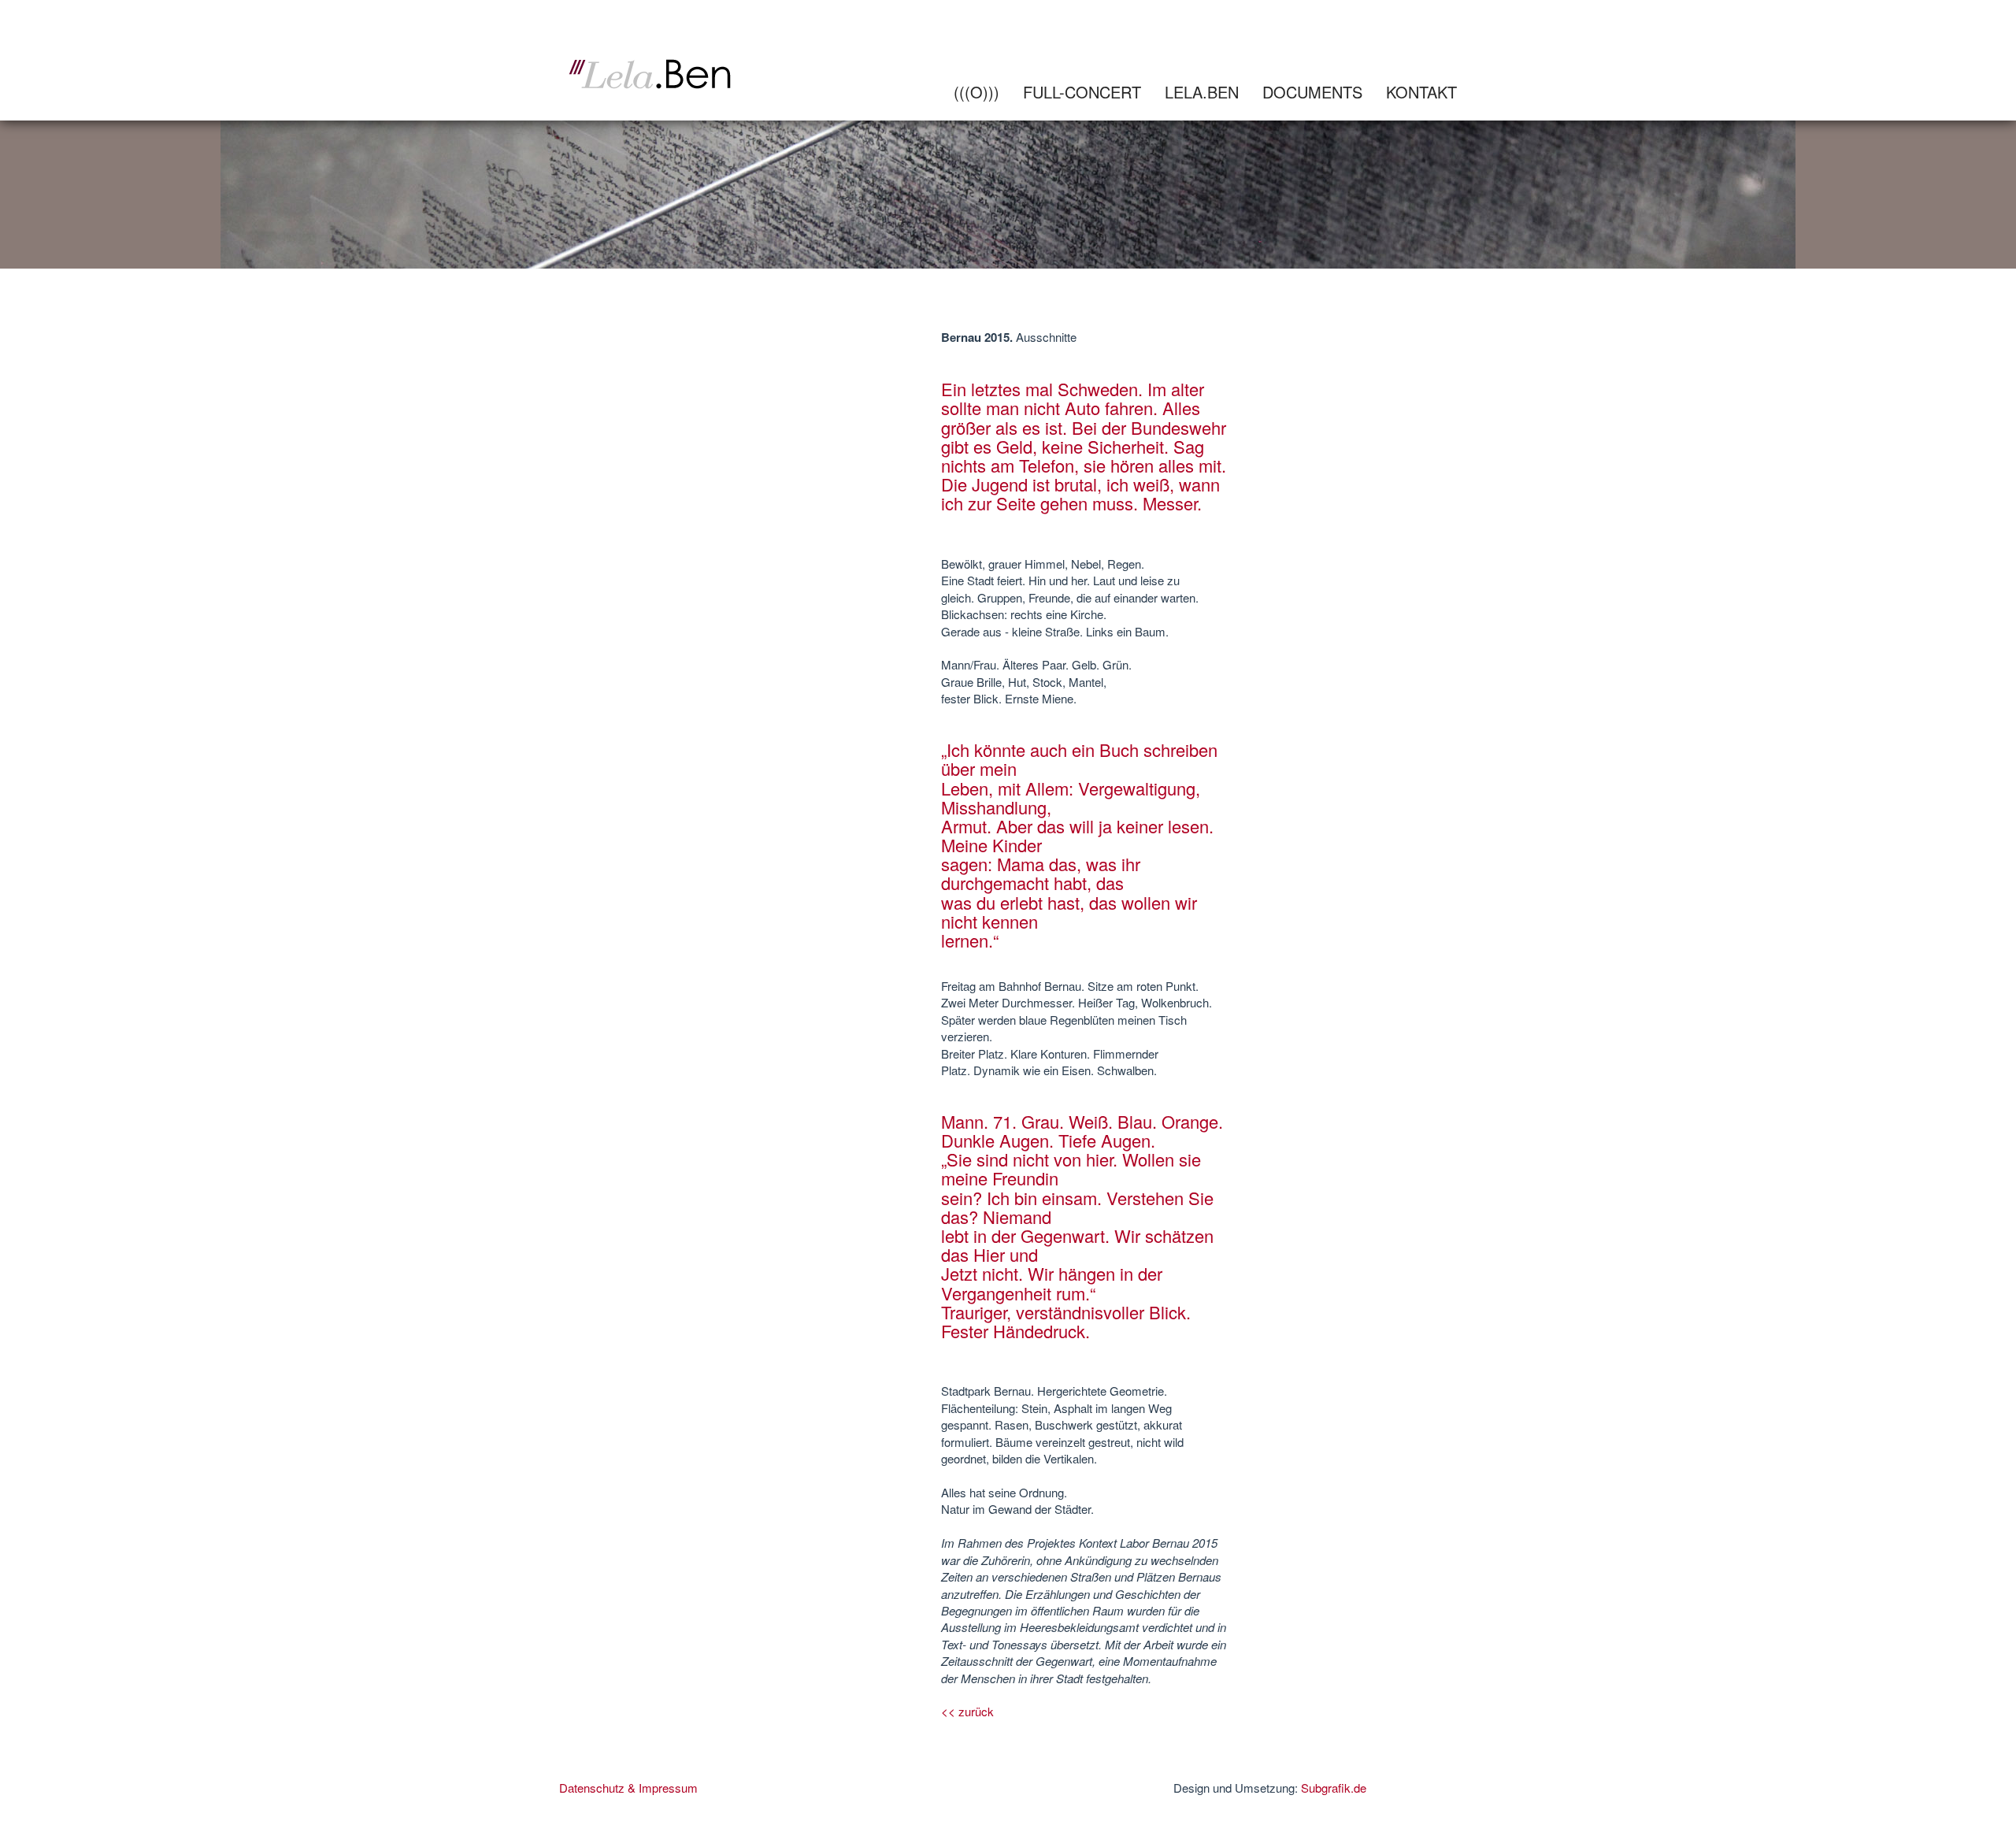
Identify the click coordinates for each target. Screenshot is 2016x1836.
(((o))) (976, 92)
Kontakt (1421, 92)
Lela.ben (1202, 92)
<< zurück (967, 1711)
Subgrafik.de (1334, 1788)
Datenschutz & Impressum (628, 1788)
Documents (1312, 92)
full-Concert (1082, 92)
